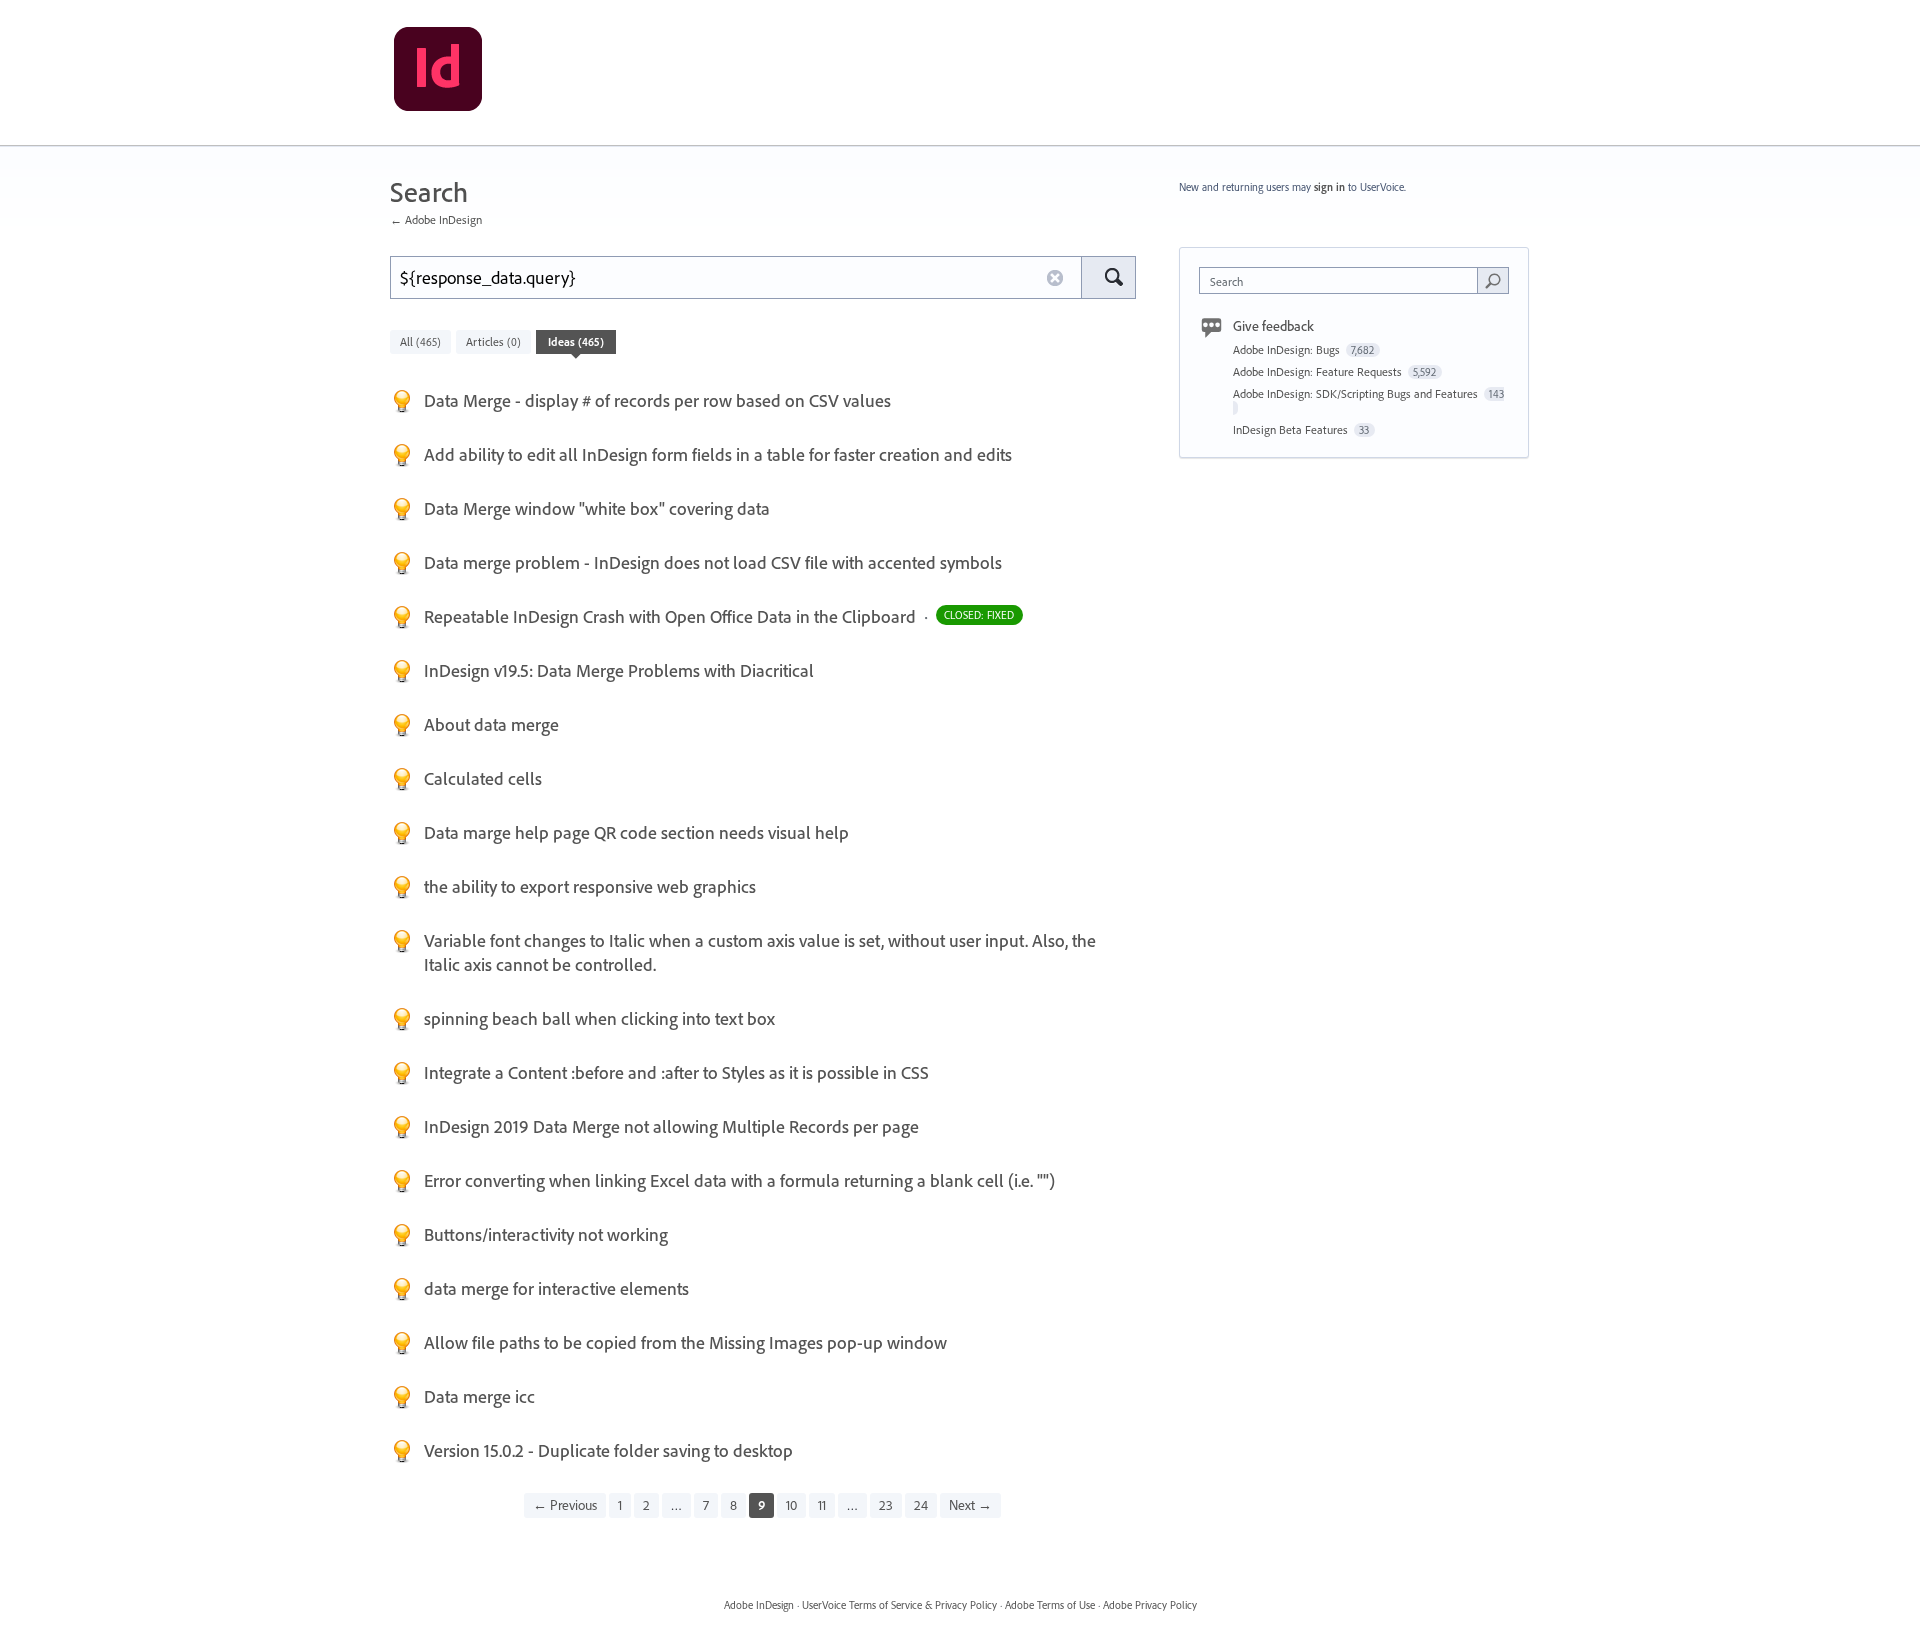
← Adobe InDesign (436, 219)
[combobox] (1343, 280)
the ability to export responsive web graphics (590, 886)
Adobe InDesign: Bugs (1288, 349)
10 (791, 1505)
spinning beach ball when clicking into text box (599, 1018)
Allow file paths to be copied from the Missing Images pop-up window (685, 1342)
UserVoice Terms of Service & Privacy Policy (899, 1605)
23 (886, 1505)
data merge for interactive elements (556, 1288)
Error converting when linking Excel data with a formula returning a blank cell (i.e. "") (739, 1180)
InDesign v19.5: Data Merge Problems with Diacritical (619, 670)
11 (822, 1505)
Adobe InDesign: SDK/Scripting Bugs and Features (1357, 393)
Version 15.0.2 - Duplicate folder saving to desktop (608, 1450)
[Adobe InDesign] (438, 73)
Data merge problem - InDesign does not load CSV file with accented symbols (713, 562)
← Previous (565, 1505)
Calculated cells (483, 778)
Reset (1055, 278)
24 (921, 1505)
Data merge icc (479, 1396)
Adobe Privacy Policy (1150, 1605)
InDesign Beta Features (1292, 429)
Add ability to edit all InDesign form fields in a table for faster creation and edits (718, 454)
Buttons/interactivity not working (546, 1234)
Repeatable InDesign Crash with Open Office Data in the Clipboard (672, 616)
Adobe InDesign (759, 1605)
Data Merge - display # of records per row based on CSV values (657, 400)
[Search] (1108, 277)
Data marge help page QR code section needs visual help (636, 832)
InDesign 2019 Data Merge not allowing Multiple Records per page (671, 1126)
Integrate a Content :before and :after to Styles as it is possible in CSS (676, 1072)
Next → (970, 1505)
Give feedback (1273, 326)
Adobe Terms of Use (1050, 1605)
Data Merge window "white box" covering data (597, 508)
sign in (1329, 187)
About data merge (491, 724)
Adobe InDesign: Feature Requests (1319, 371)
